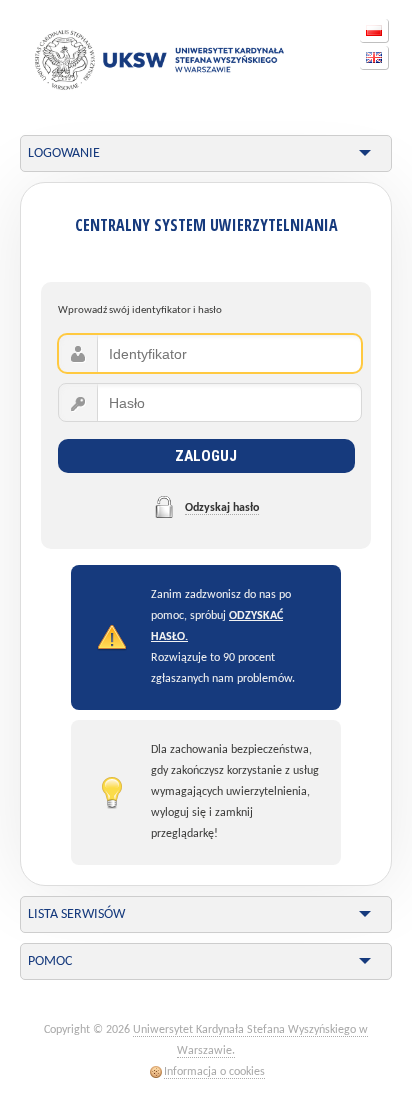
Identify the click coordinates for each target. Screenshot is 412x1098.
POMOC (50, 961)
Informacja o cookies (214, 1072)
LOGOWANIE (64, 153)
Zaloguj (206, 456)
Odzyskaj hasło (222, 508)
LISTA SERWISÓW (76, 914)
